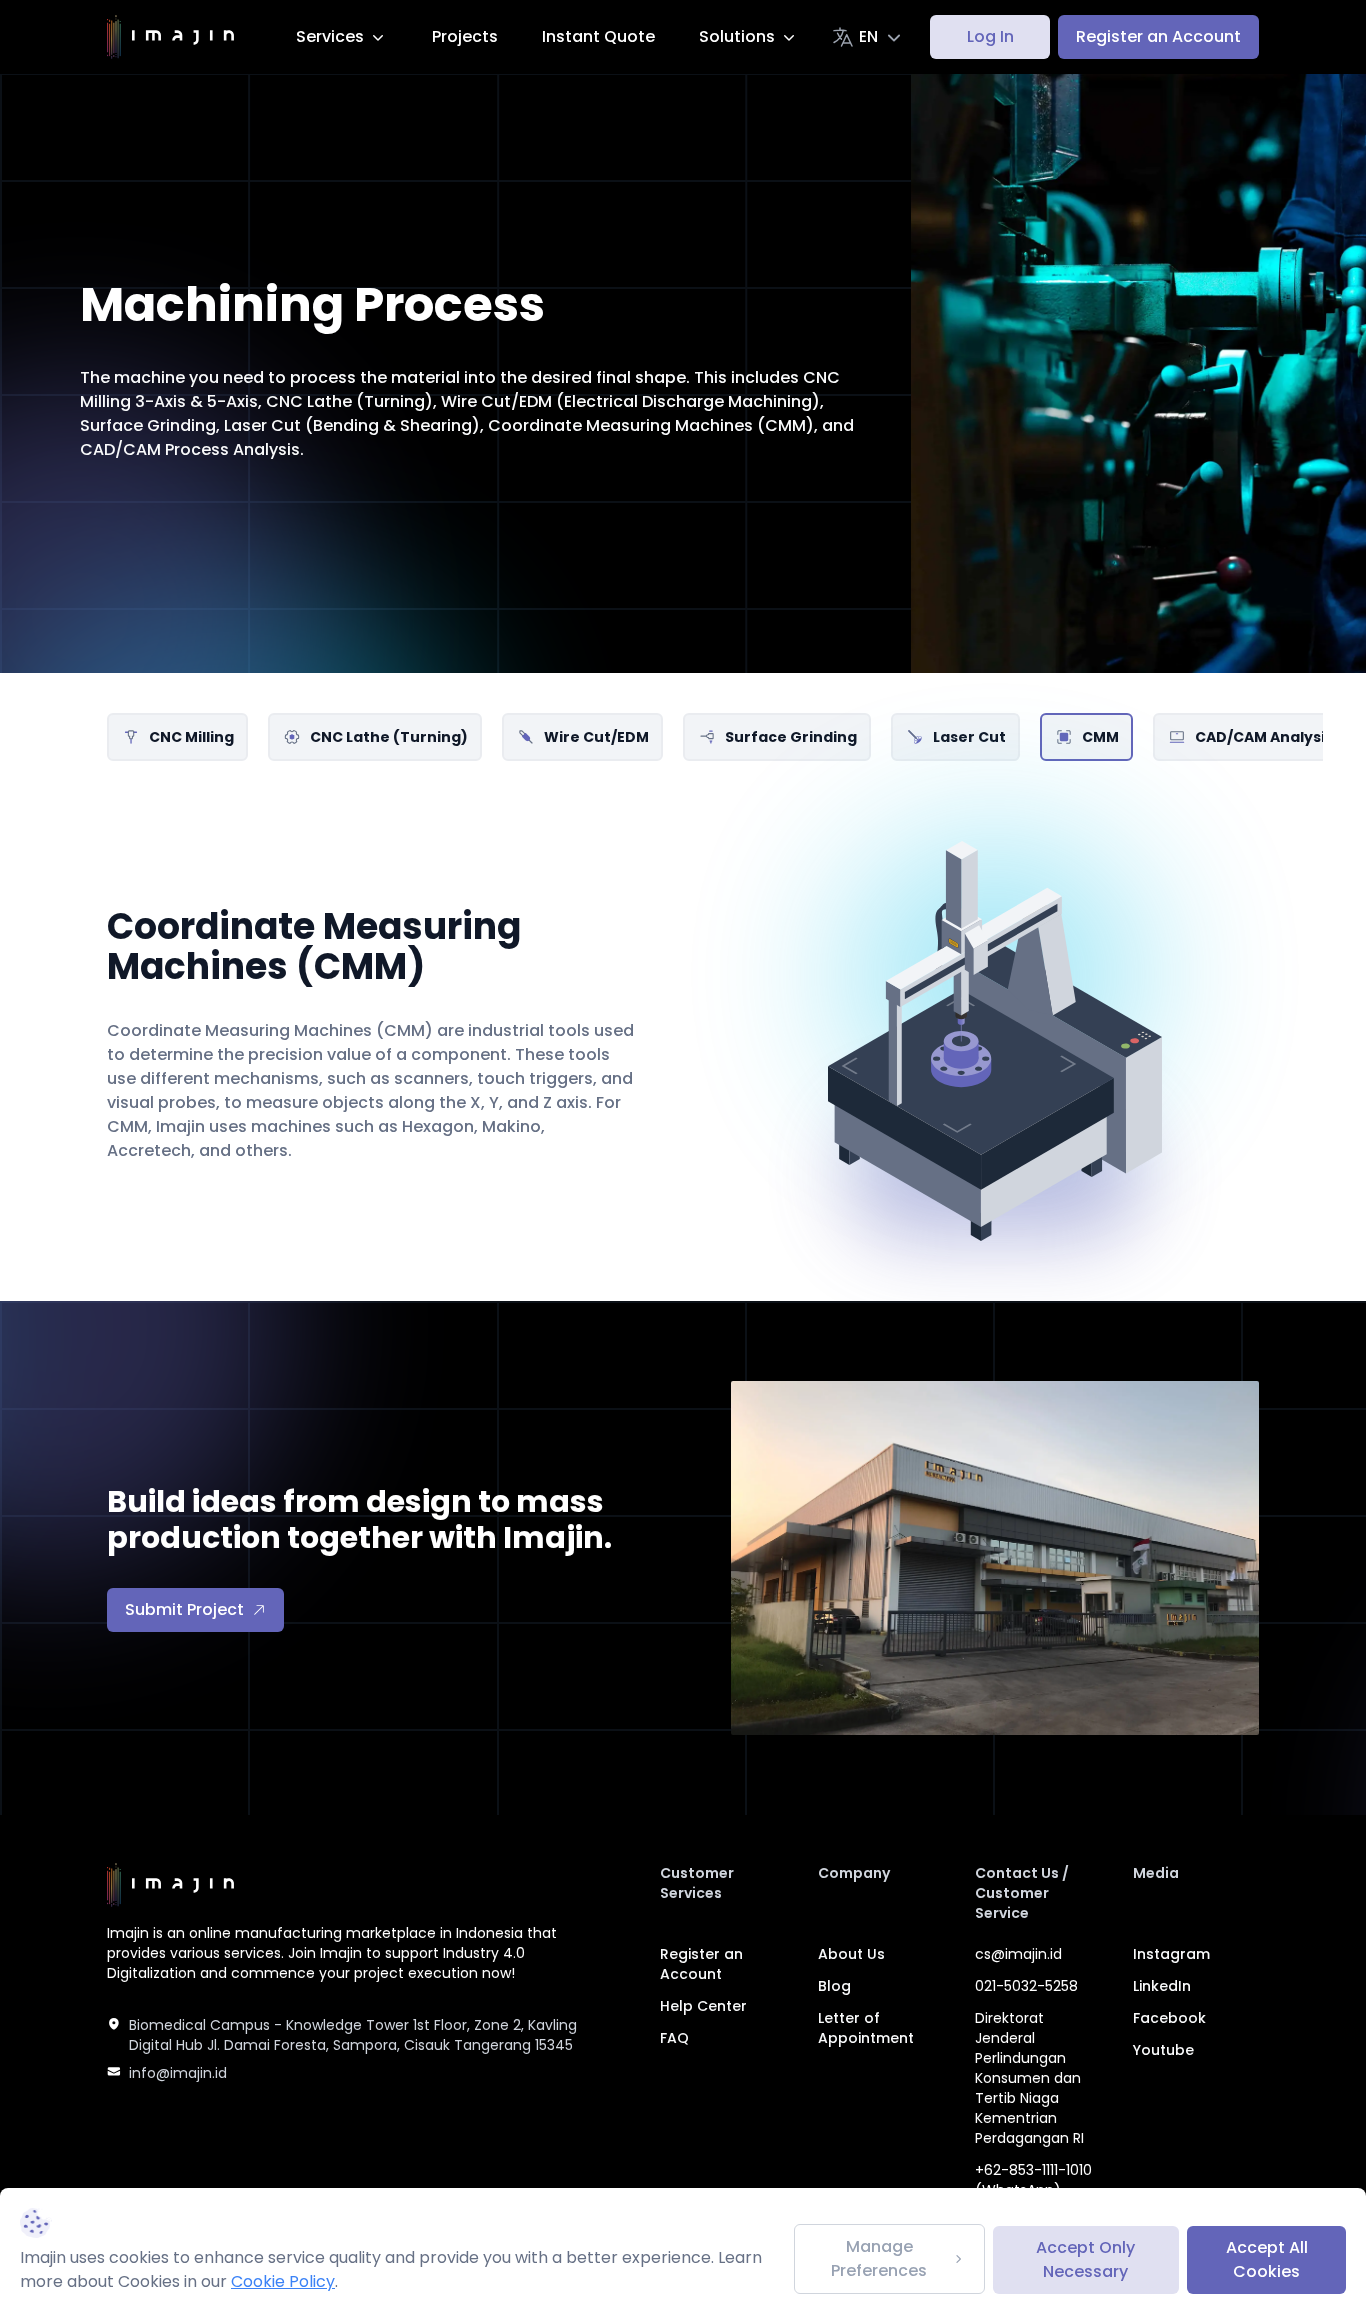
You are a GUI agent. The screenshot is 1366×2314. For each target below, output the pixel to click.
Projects (465, 36)
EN (868, 36)
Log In (990, 36)
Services (330, 36)
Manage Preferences (879, 2258)
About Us (851, 1954)
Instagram (1171, 1954)
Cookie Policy (283, 2281)
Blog (834, 1986)
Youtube (1163, 2050)
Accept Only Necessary (1085, 2259)
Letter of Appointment (866, 2028)
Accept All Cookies (1267, 2259)
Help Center (703, 2006)
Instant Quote (598, 36)
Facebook (1169, 2018)
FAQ (674, 2038)
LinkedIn (1162, 1986)
